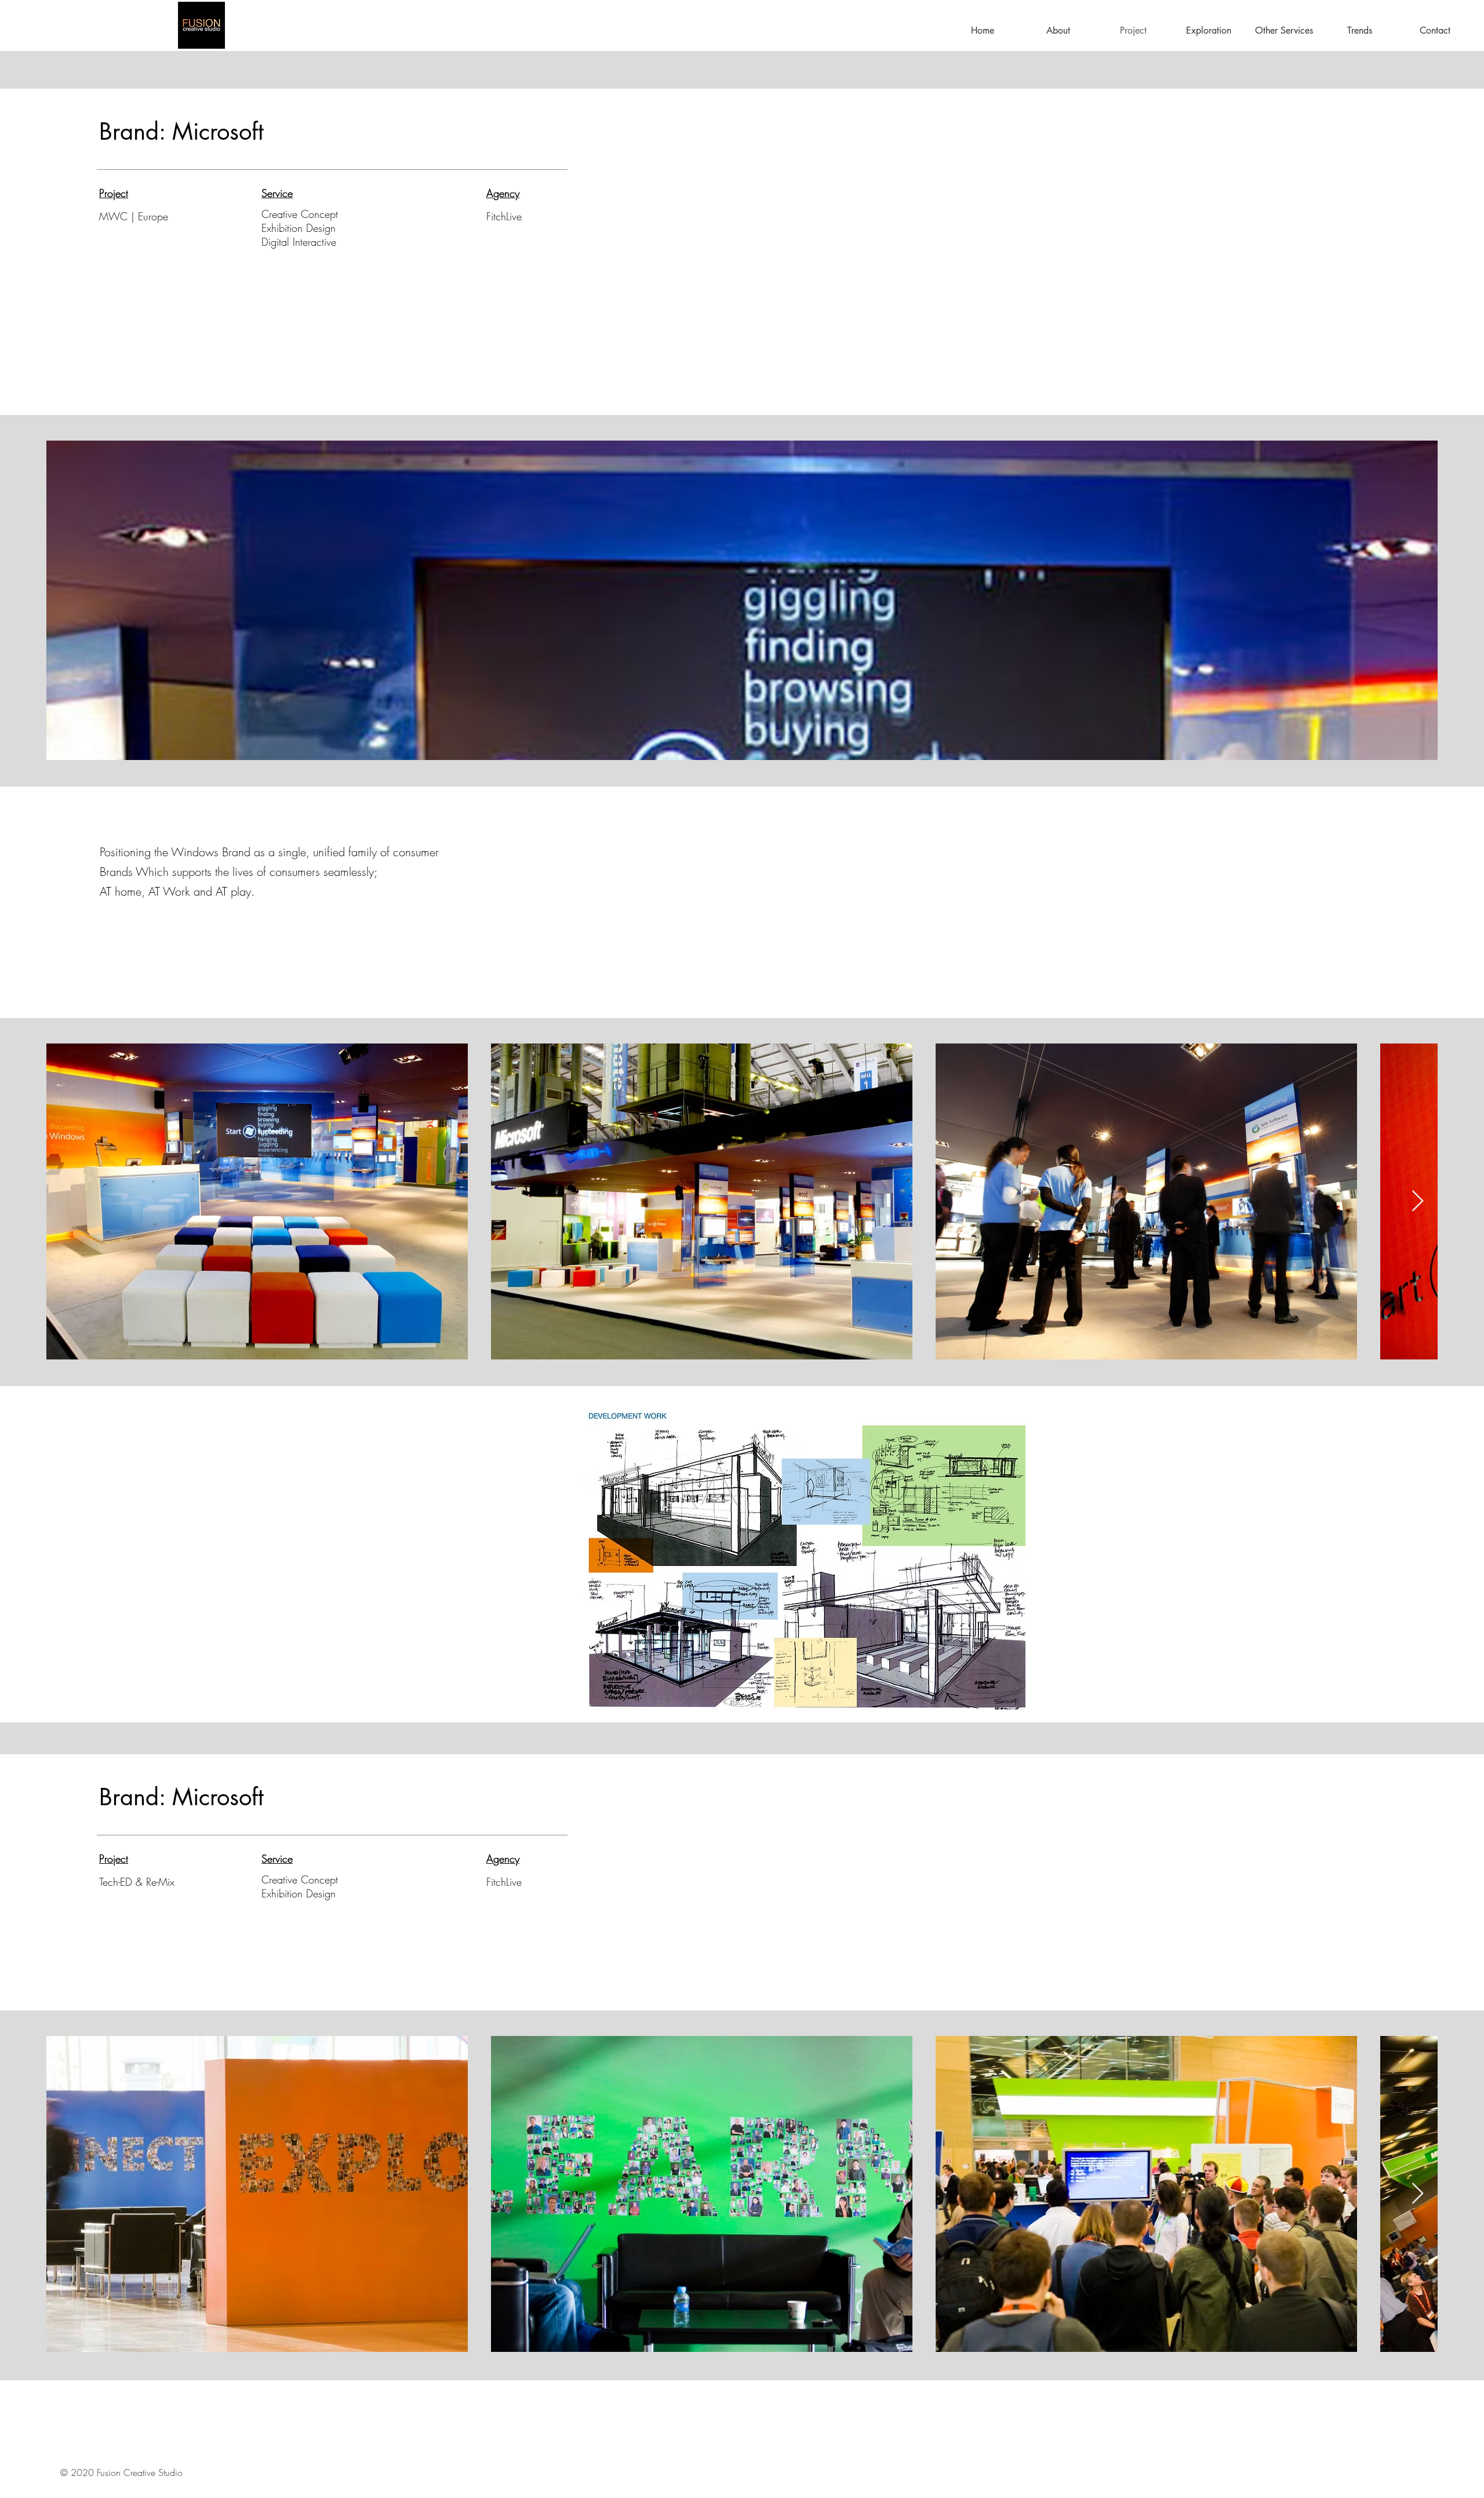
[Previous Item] (66, 1201)
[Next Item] (1418, 2194)
